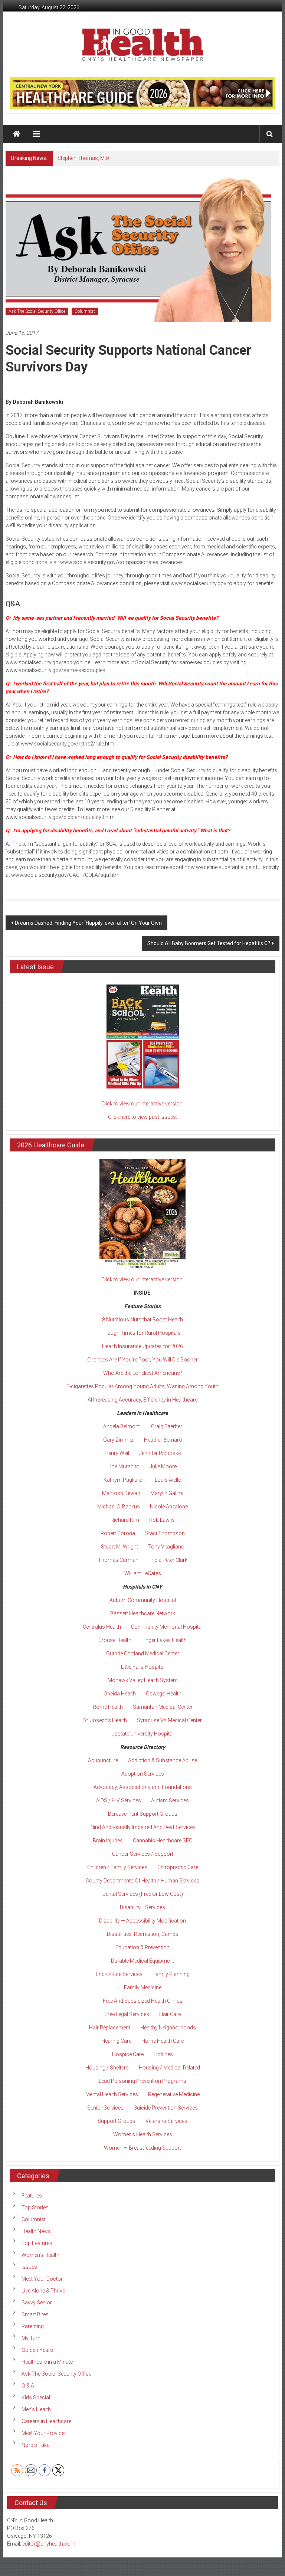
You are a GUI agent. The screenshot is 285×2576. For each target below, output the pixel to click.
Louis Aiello (168, 1480)
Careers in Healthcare (46, 2421)
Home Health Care (163, 2041)
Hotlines (163, 2054)
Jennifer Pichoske (160, 1453)
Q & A (28, 2386)
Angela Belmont (122, 1426)
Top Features (37, 2243)
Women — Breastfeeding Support (142, 2148)
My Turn (31, 2338)
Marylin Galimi (167, 1493)
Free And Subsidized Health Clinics (143, 2001)
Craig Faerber (167, 1426)
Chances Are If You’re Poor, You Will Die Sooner (142, 1360)
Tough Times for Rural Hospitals (142, 1333)
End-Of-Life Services (119, 1974)
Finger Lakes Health (164, 1640)
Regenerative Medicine (174, 2094)
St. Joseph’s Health (105, 1720)
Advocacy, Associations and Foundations (143, 1787)
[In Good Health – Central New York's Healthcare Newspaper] (16, 134)
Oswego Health (164, 1694)
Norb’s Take (35, 2445)
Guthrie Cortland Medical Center (143, 1654)
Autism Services (170, 1800)
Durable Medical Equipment (142, 1961)
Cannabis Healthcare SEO (163, 1841)
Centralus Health (102, 1627)
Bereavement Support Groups (143, 1814)
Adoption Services (143, 1774)
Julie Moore (163, 1466)
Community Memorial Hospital (167, 1627)
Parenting (33, 2326)
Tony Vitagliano (166, 1547)
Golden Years (37, 2350)
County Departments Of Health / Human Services (142, 1881)
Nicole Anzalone (169, 1507)
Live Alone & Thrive (43, 2291)
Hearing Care (116, 2041)
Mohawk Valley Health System (143, 1680)
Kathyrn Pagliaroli (124, 1480)
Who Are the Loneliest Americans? (143, 1373)
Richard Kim (125, 1520)
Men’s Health (36, 2409)
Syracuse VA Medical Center (169, 1720)
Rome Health (108, 1707)
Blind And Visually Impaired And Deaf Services (142, 1827)
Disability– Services (142, 1907)
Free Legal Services (127, 2014)
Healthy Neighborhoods (168, 2028)
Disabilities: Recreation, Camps (143, 1934)
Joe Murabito (124, 1466)
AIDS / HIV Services (119, 1800)
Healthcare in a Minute (47, 2362)
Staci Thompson (165, 1533)
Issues (29, 2267)
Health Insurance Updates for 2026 (142, 1346)
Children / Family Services (117, 1867)
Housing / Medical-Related (169, 2068)
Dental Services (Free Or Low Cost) (143, 1894)
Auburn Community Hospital (143, 1600)
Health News (36, 2231)
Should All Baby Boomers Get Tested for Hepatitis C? (209, 943)
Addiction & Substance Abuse (163, 1760)
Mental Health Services (112, 2094)
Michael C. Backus (119, 1507)
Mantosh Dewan (121, 1493)
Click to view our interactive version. (142, 1104)
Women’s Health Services (143, 2134)
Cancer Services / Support (143, 1854)
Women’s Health (40, 2255)
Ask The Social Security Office (37, 311)
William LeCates (143, 1573)
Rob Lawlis (162, 1520)
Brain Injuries (108, 1841)
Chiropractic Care (178, 1867)
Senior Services (105, 2108)
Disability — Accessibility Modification (142, 1921)
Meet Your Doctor (42, 2279)
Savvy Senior (37, 2303)
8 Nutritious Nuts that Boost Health (142, 1320)
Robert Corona (118, 1533)
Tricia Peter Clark (168, 1560)
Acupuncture (103, 1760)
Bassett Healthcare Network (143, 1613)
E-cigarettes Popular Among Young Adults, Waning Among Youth (142, 1386)
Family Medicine (143, 1987)
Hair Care (170, 2014)
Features (32, 2196)
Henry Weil (117, 1453)
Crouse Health (115, 1640)
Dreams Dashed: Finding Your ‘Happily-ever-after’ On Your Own (88, 923)
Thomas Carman (118, 1560)
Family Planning (171, 1974)
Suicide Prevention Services (166, 2108)
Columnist (85, 311)
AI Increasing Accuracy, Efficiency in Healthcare (142, 1400)
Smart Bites (35, 2314)
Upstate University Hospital (142, 1734)
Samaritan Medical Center (163, 1707)
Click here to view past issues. (142, 1117)
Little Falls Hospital (143, 1667)
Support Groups (117, 2121)
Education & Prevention (142, 1947)
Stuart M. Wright (119, 1547)
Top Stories (35, 2208)
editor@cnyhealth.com (49, 2544)
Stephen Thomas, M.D (83, 158)
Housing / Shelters (107, 2068)
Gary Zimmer (119, 1440)
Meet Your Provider (44, 2433)
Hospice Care (128, 2054)
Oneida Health (120, 1694)
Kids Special (36, 2398)
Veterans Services (166, 2121)
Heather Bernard (163, 1440)
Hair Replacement (110, 2028)
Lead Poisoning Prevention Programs (142, 2081)
